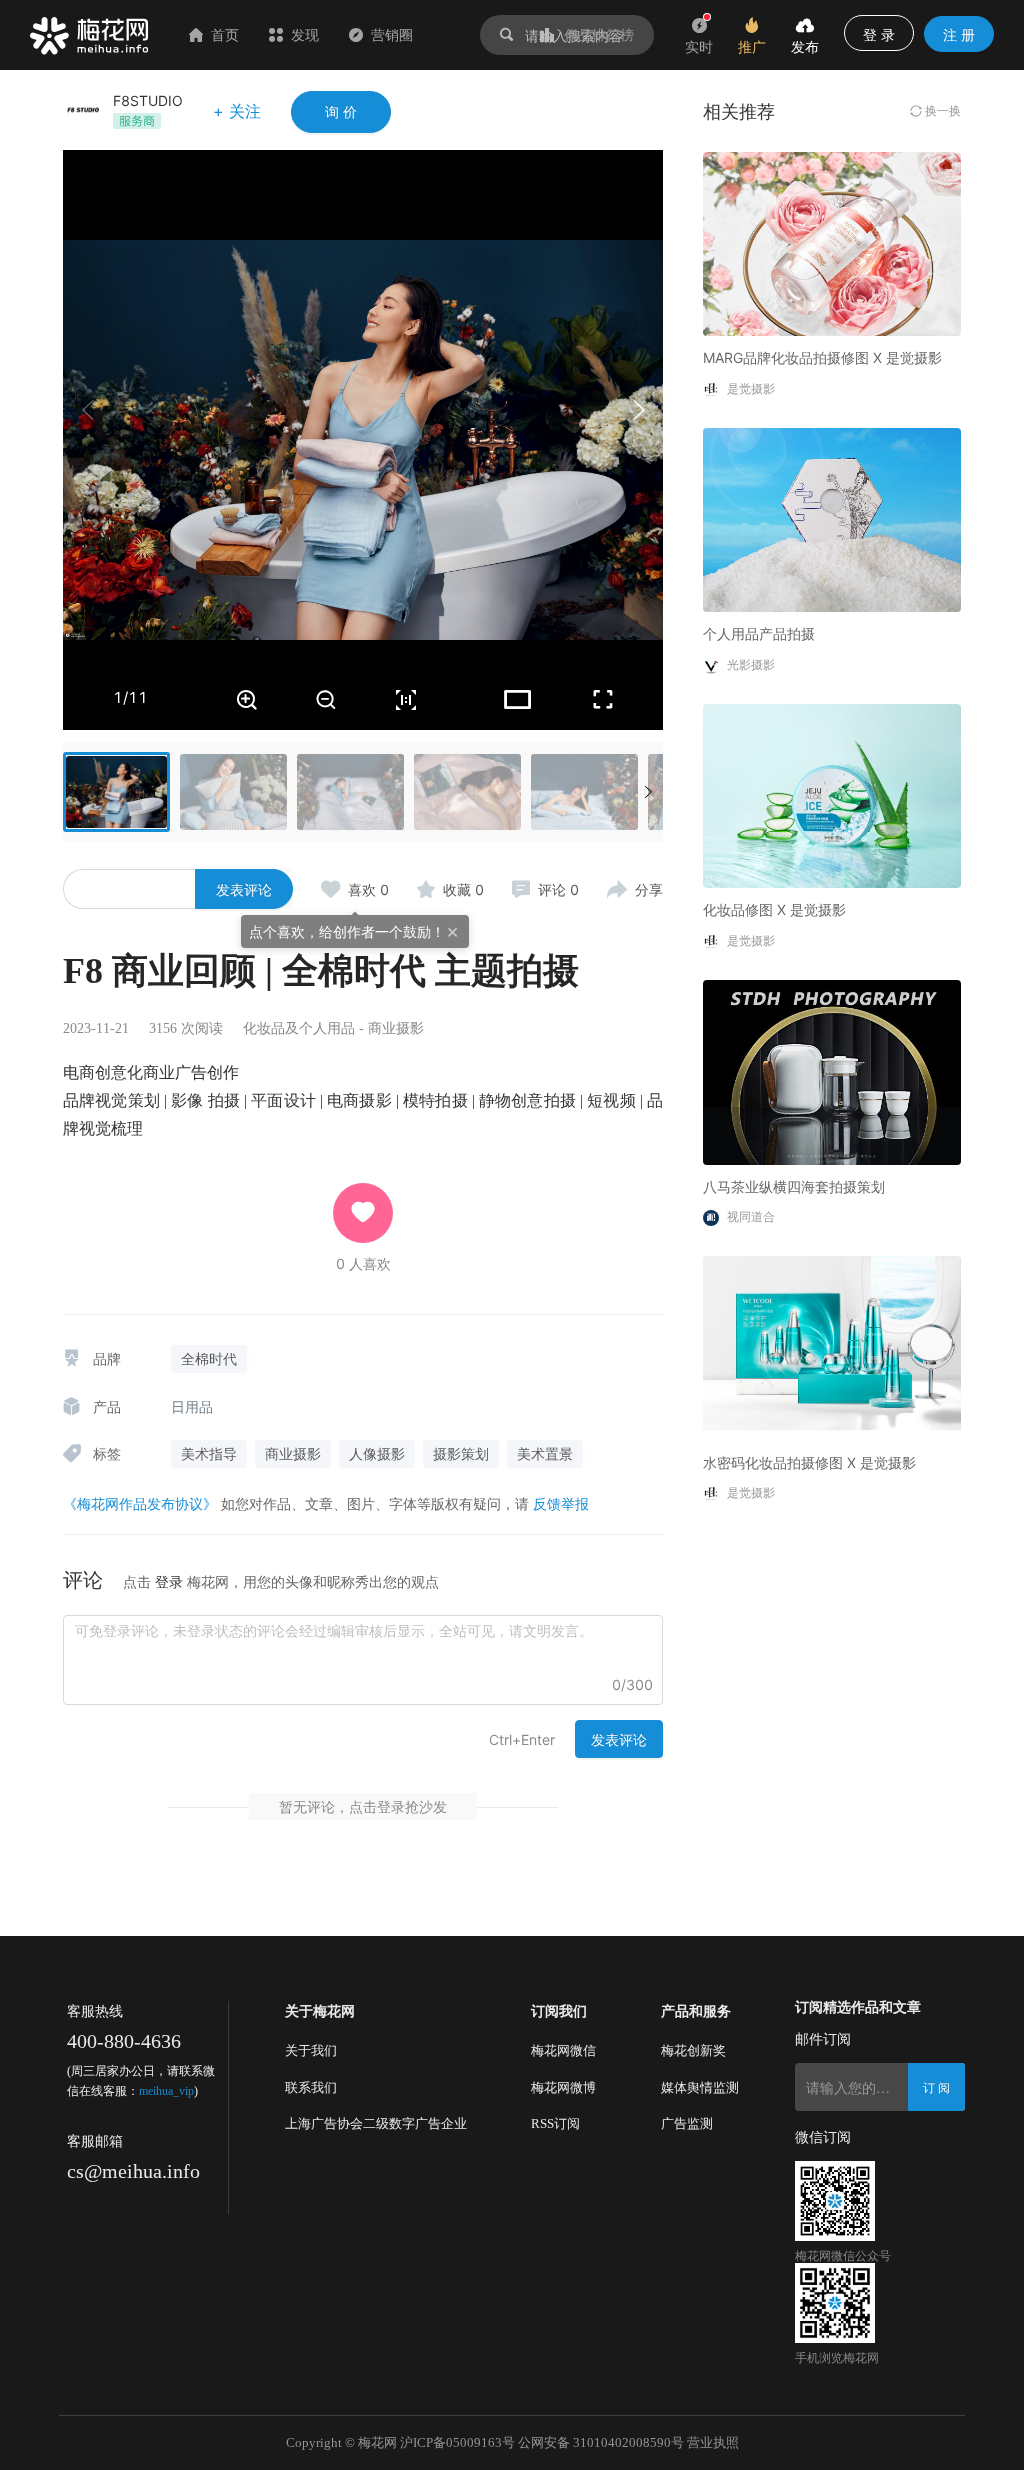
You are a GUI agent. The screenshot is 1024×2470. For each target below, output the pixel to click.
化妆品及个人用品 (299, 1028)
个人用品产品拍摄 (759, 633)
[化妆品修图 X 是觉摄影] (832, 794)
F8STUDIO (148, 100)
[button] (638, 410)
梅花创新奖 (693, 2050)
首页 (225, 34)
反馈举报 (561, 1503)
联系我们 (311, 2087)
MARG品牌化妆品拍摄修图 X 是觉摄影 (822, 357)
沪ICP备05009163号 (457, 2442)
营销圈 (392, 34)
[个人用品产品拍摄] (832, 518)
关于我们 (311, 2050)
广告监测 (687, 2123)
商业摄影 (396, 1028)
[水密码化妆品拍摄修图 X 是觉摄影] (832, 1346)
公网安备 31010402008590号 (601, 2442)
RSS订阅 (555, 2123)
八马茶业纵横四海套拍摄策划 (794, 1186)
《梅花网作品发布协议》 (140, 1503)
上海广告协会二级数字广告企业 (376, 2123)
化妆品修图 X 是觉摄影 (774, 909)
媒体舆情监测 (700, 2087)
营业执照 (713, 2442)
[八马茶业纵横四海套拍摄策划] (832, 1070)
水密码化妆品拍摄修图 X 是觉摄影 (809, 1462)
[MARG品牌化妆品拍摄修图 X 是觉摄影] (832, 242)
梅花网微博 (563, 2087)
